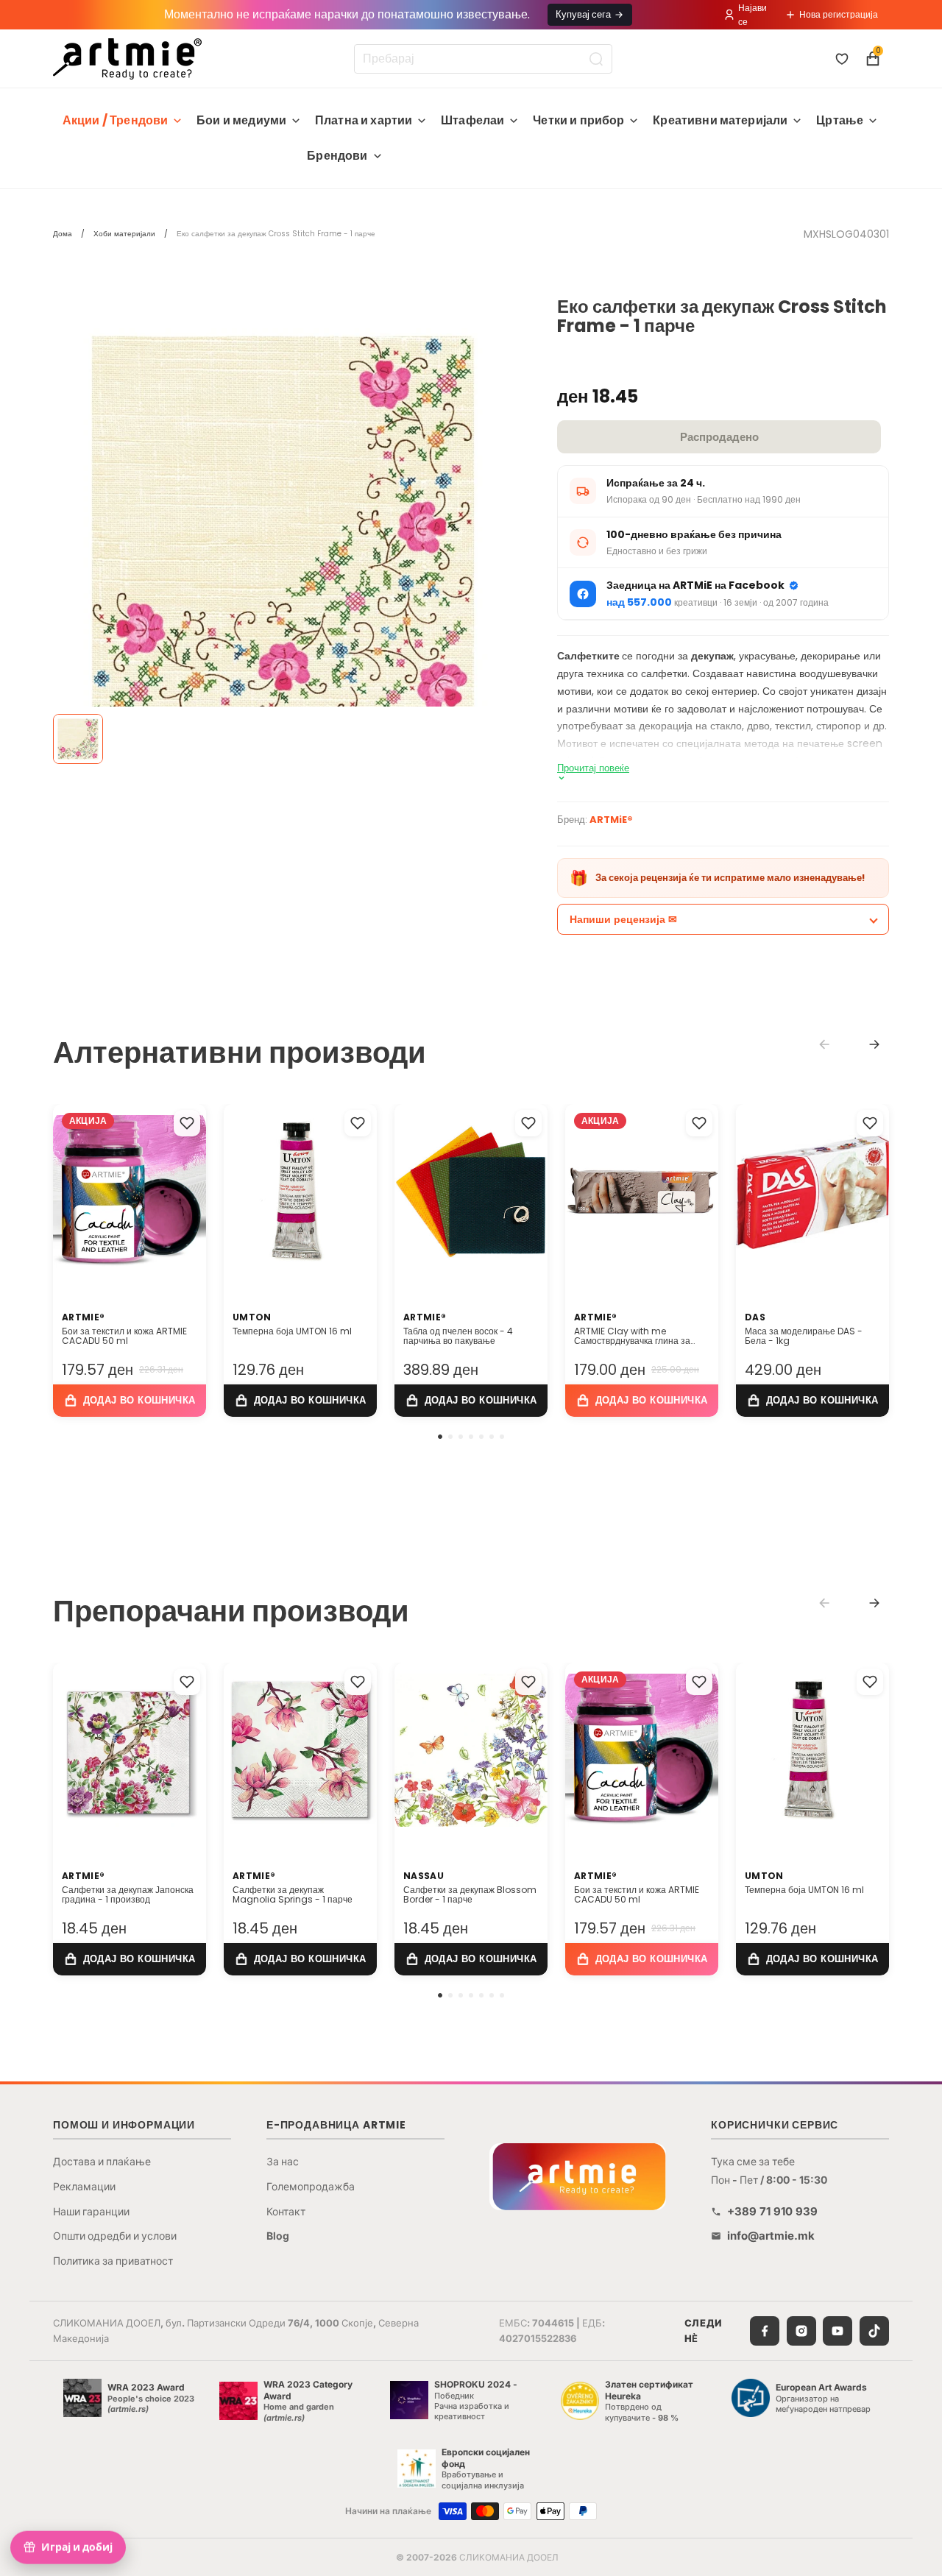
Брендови (337, 156)
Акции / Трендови (116, 120)
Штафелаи (472, 120)
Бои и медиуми (241, 120)
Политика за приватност (113, 2261)
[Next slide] (874, 1044)
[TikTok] (874, 2331)
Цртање (840, 120)
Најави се (752, 15)
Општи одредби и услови (115, 2236)
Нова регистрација (839, 14)
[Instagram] (801, 2331)
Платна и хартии (364, 120)
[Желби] (842, 59)
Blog (278, 2236)
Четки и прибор (578, 120)
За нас (283, 2161)
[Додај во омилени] (187, 1123)
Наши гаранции (91, 2211)
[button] (440, 1437)
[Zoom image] (283, 527)
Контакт (286, 2211)
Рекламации (84, 2186)
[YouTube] (837, 2331)
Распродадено (719, 437)
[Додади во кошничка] (130, 1401)
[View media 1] (78, 739)
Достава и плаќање (102, 2161)
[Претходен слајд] (69, 1192)
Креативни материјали (720, 120)
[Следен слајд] (190, 1192)
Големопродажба (311, 2186)
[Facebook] (765, 2331)
